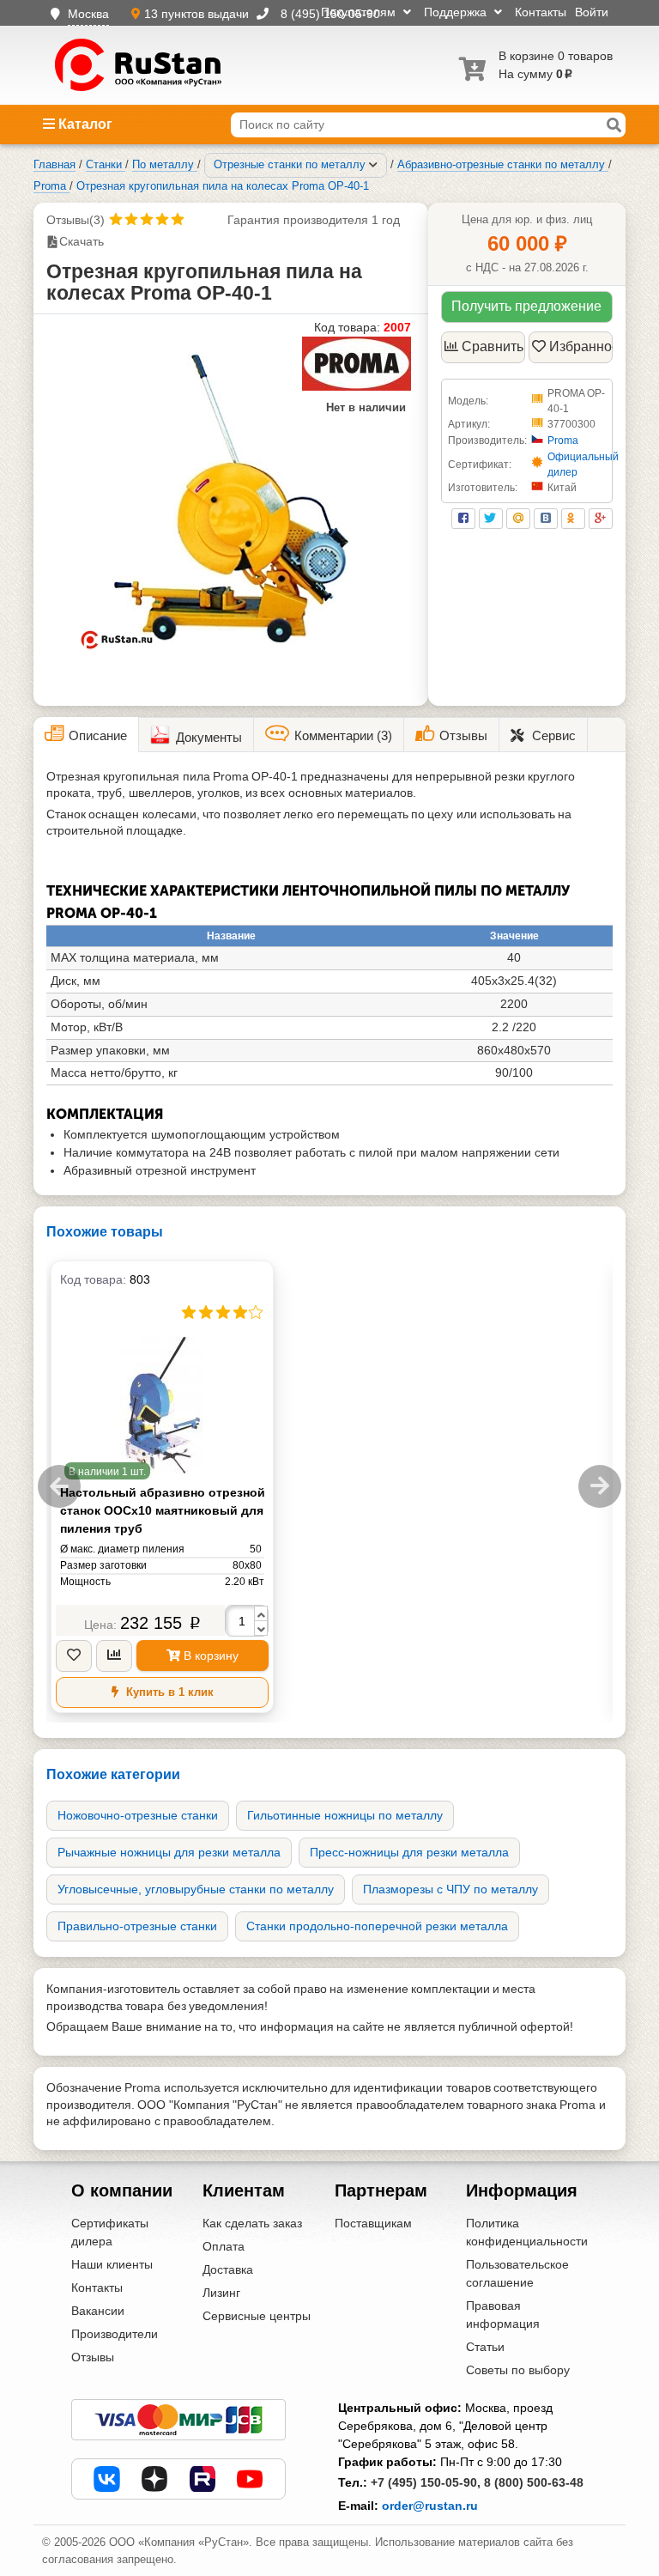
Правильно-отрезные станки (137, 1926)
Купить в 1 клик (168, 1692)
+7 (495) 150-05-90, (426, 2482)
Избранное (581, 346)
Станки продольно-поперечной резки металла (377, 1926)
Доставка (228, 2269)
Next (600, 1486)
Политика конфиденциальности (527, 2232)
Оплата (224, 2246)
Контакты (541, 12)
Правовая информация (503, 2315)
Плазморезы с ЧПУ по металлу (450, 1889)
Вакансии (98, 2311)
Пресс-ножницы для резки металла (409, 1852)
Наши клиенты (112, 2264)
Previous (59, 1486)
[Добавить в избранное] (74, 1656)
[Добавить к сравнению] (114, 1656)
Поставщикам (373, 2223)
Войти (592, 12)
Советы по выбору (518, 2370)
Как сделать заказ (252, 2223)
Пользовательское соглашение (517, 2273)
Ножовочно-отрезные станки (138, 1815)
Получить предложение (526, 306)
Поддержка (457, 12)
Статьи (485, 2347)
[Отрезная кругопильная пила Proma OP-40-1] (231, 498)
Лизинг (221, 2293)
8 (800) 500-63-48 (534, 2482)
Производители (115, 2334)
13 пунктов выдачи (198, 14)
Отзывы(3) (76, 220)
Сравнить (493, 346)
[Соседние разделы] (373, 165)
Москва (88, 14)
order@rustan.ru (430, 2506)
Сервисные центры (257, 2316)
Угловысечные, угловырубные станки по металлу (196, 1889)
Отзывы (93, 2357)
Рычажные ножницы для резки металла (169, 1852)
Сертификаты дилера (110, 2232)
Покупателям (360, 12)
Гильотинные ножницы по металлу (345, 1815)
